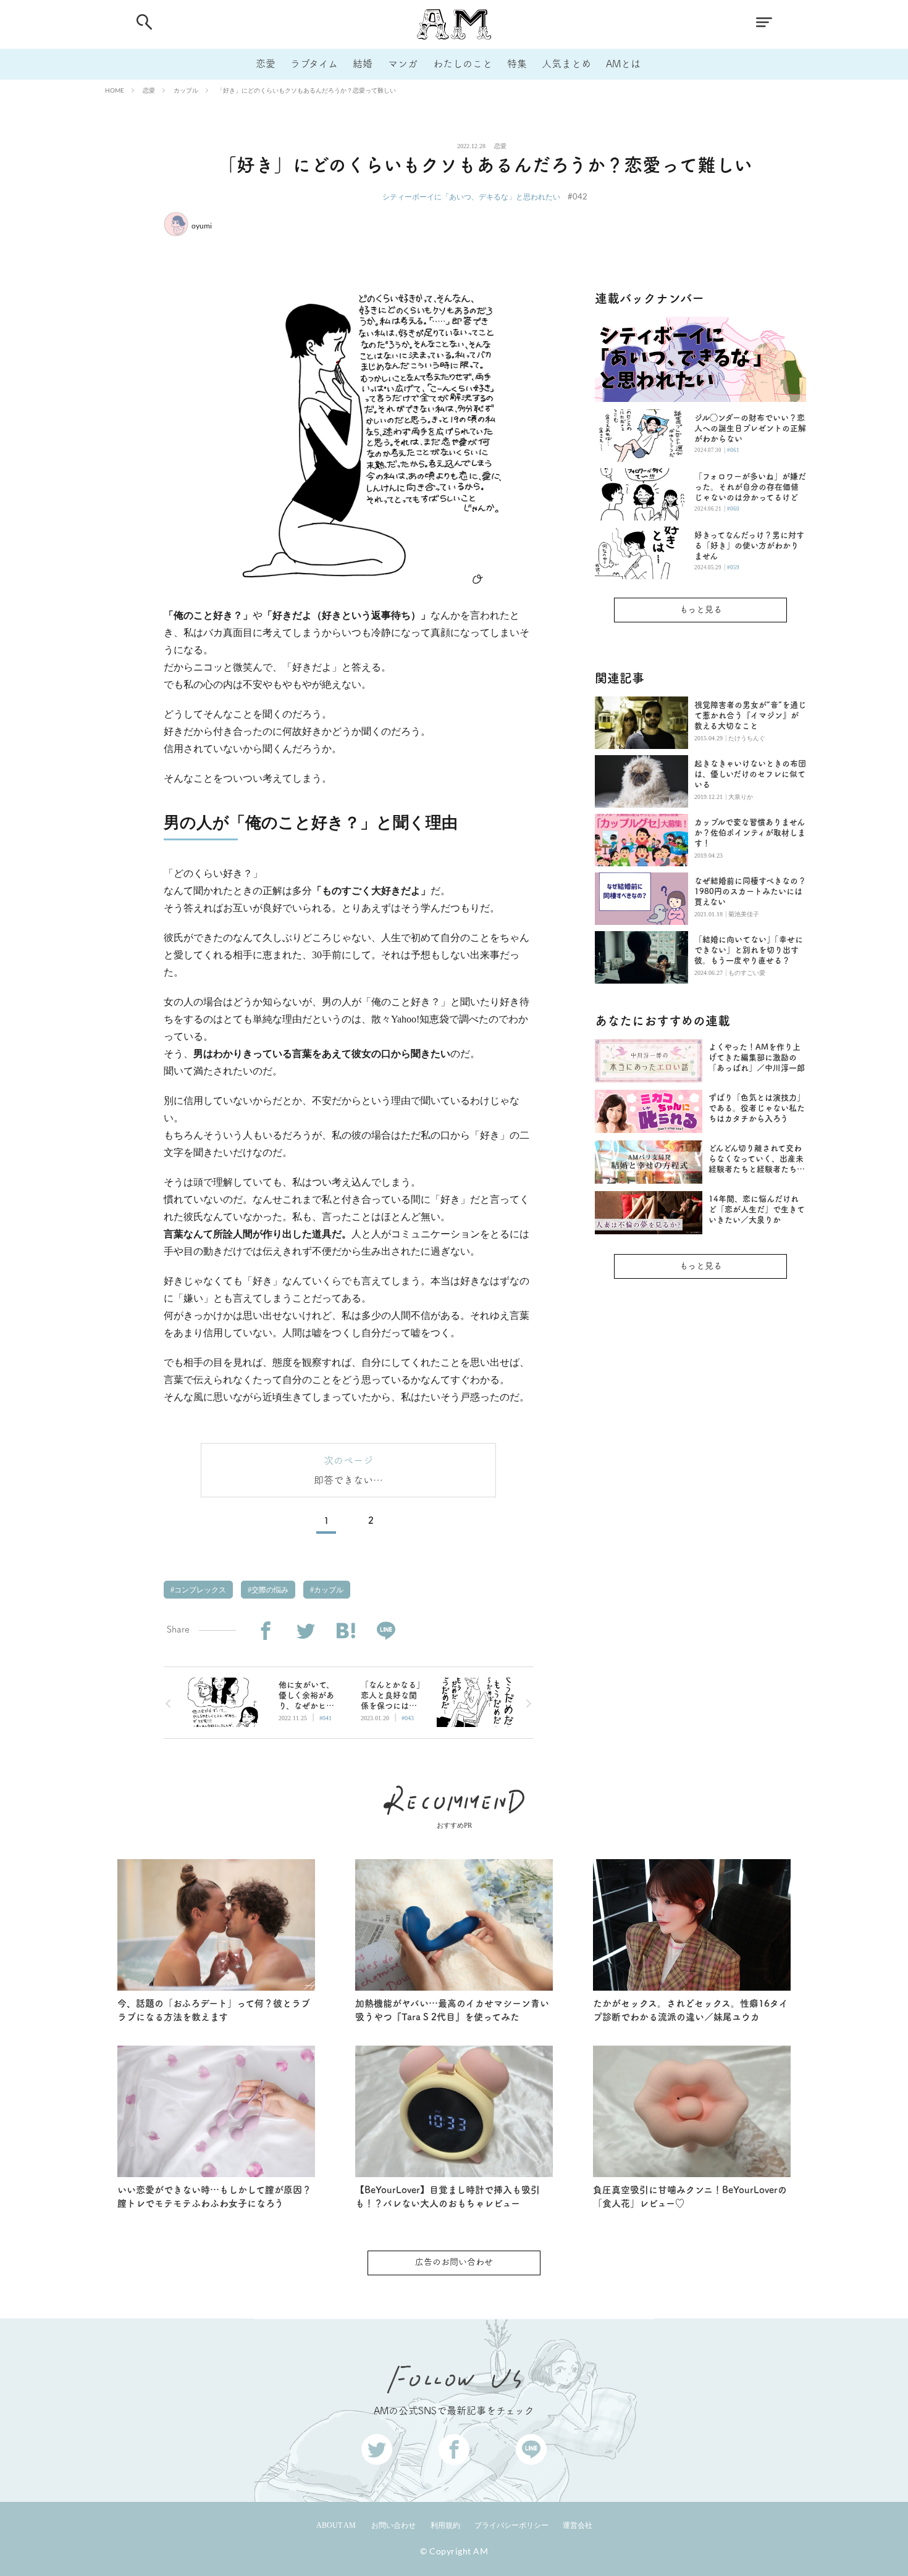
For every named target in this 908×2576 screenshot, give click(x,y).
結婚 (363, 64)
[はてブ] (346, 1631)
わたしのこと (463, 64)
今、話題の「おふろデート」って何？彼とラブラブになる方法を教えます (214, 2010)
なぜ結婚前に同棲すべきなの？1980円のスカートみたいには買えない (750, 891)
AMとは (623, 64)
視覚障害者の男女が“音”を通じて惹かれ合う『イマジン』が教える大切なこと (750, 715)
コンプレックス (199, 1590)
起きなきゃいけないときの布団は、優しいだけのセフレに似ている (750, 774)
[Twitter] (305, 1631)
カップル (186, 90)
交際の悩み (269, 1590)
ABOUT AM (336, 2525)
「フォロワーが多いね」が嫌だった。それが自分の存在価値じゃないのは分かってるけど (750, 487)
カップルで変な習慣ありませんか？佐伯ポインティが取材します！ (750, 833)
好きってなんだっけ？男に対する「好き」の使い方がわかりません (749, 546)
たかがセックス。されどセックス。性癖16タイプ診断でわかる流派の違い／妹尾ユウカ (691, 2010)
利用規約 (445, 2525)
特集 (517, 64)
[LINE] (386, 1631)
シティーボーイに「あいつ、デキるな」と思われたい (471, 197)
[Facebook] (265, 1631)
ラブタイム (314, 64)
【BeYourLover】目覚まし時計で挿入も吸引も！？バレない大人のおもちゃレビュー (448, 2197)
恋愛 (266, 64)
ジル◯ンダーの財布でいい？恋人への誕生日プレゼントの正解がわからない (750, 428)
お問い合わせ (393, 2525)
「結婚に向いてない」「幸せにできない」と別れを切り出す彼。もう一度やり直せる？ (749, 950)
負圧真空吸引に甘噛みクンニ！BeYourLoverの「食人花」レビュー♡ (690, 2197)
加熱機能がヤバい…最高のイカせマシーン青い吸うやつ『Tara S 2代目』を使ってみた (452, 2010)
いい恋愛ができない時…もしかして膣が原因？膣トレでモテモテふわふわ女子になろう (214, 2197)
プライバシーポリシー (511, 2525)
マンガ (403, 64)
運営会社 (578, 2525)
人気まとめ (566, 64)
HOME (115, 90)
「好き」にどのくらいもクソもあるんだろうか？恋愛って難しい (306, 90)
